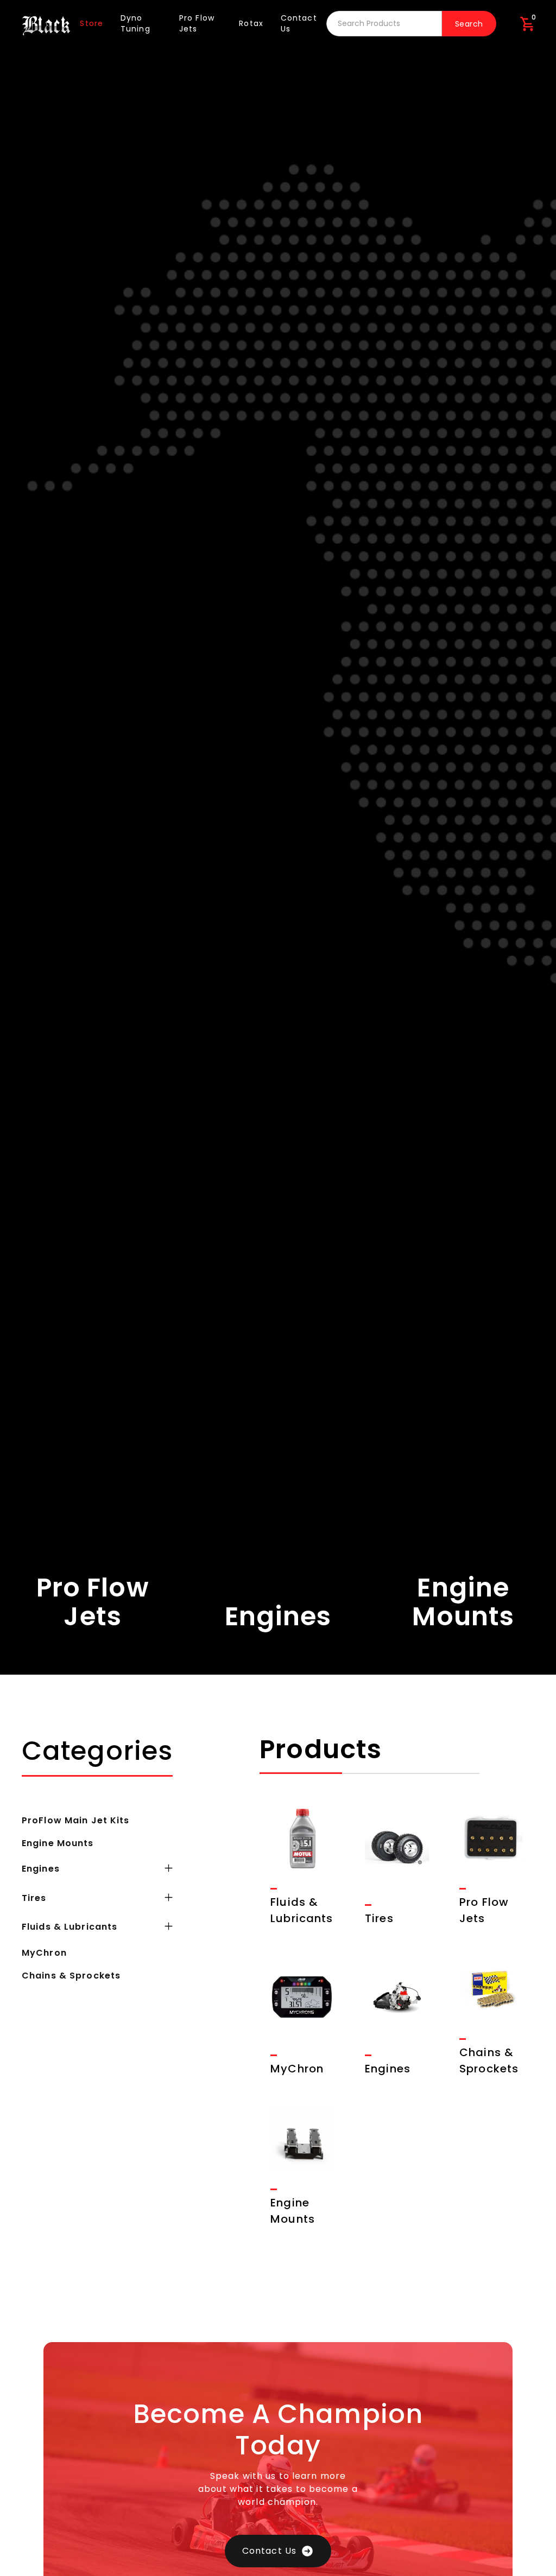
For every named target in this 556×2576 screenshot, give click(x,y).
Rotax (251, 23)
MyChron (44, 1953)
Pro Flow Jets (197, 23)
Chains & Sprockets (71, 1976)
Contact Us (299, 23)
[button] (527, 24)
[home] (46, 24)
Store (91, 23)
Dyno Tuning (135, 23)
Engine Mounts (58, 1843)
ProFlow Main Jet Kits (76, 1820)
